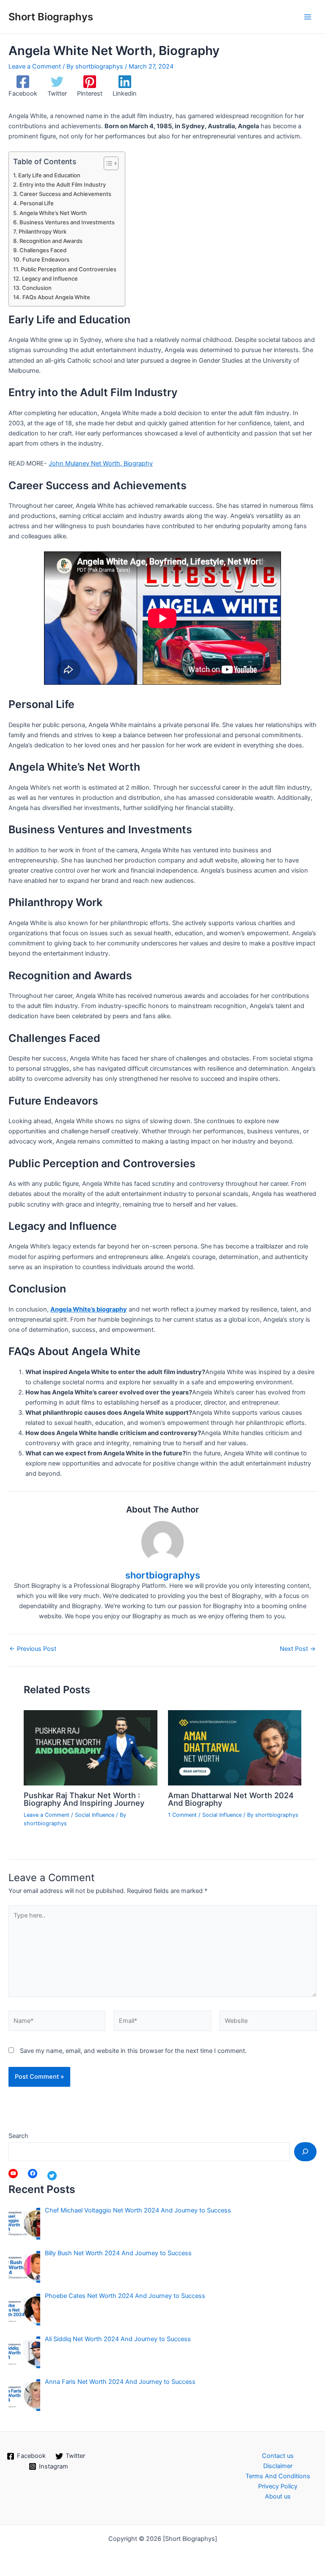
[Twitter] (52, 2176)
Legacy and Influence (50, 278)
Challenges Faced (43, 250)
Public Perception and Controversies (69, 269)
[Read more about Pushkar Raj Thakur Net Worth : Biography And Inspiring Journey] (90, 1747)
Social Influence (95, 1815)
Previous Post (33, 1649)
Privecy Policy (278, 2486)
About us (278, 2496)
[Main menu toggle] (308, 17)
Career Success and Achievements (65, 194)
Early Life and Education (49, 175)
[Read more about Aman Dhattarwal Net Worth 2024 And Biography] (235, 1747)
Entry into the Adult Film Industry (63, 185)
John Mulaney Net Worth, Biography (101, 463)
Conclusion (37, 288)
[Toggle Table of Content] (107, 163)
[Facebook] (33, 2174)
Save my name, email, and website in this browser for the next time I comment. (133, 2051)
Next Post (298, 1649)
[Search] (305, 2152)
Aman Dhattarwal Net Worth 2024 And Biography (231, 1799)
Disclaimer (278, 2466)
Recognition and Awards (51, 241)
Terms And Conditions (278, 2476)
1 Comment (182, 1815)
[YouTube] (13, 2174)
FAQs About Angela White (56, 297)
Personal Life (37, 203)
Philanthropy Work (43, 231)
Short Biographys (51, 17)
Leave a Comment (35, 66)
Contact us (278, 2456)
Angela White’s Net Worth (53, 213)
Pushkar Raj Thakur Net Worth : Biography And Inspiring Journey (84, 1799)
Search (18, 2136)
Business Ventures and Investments (67, 222)
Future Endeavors (46, 259)
